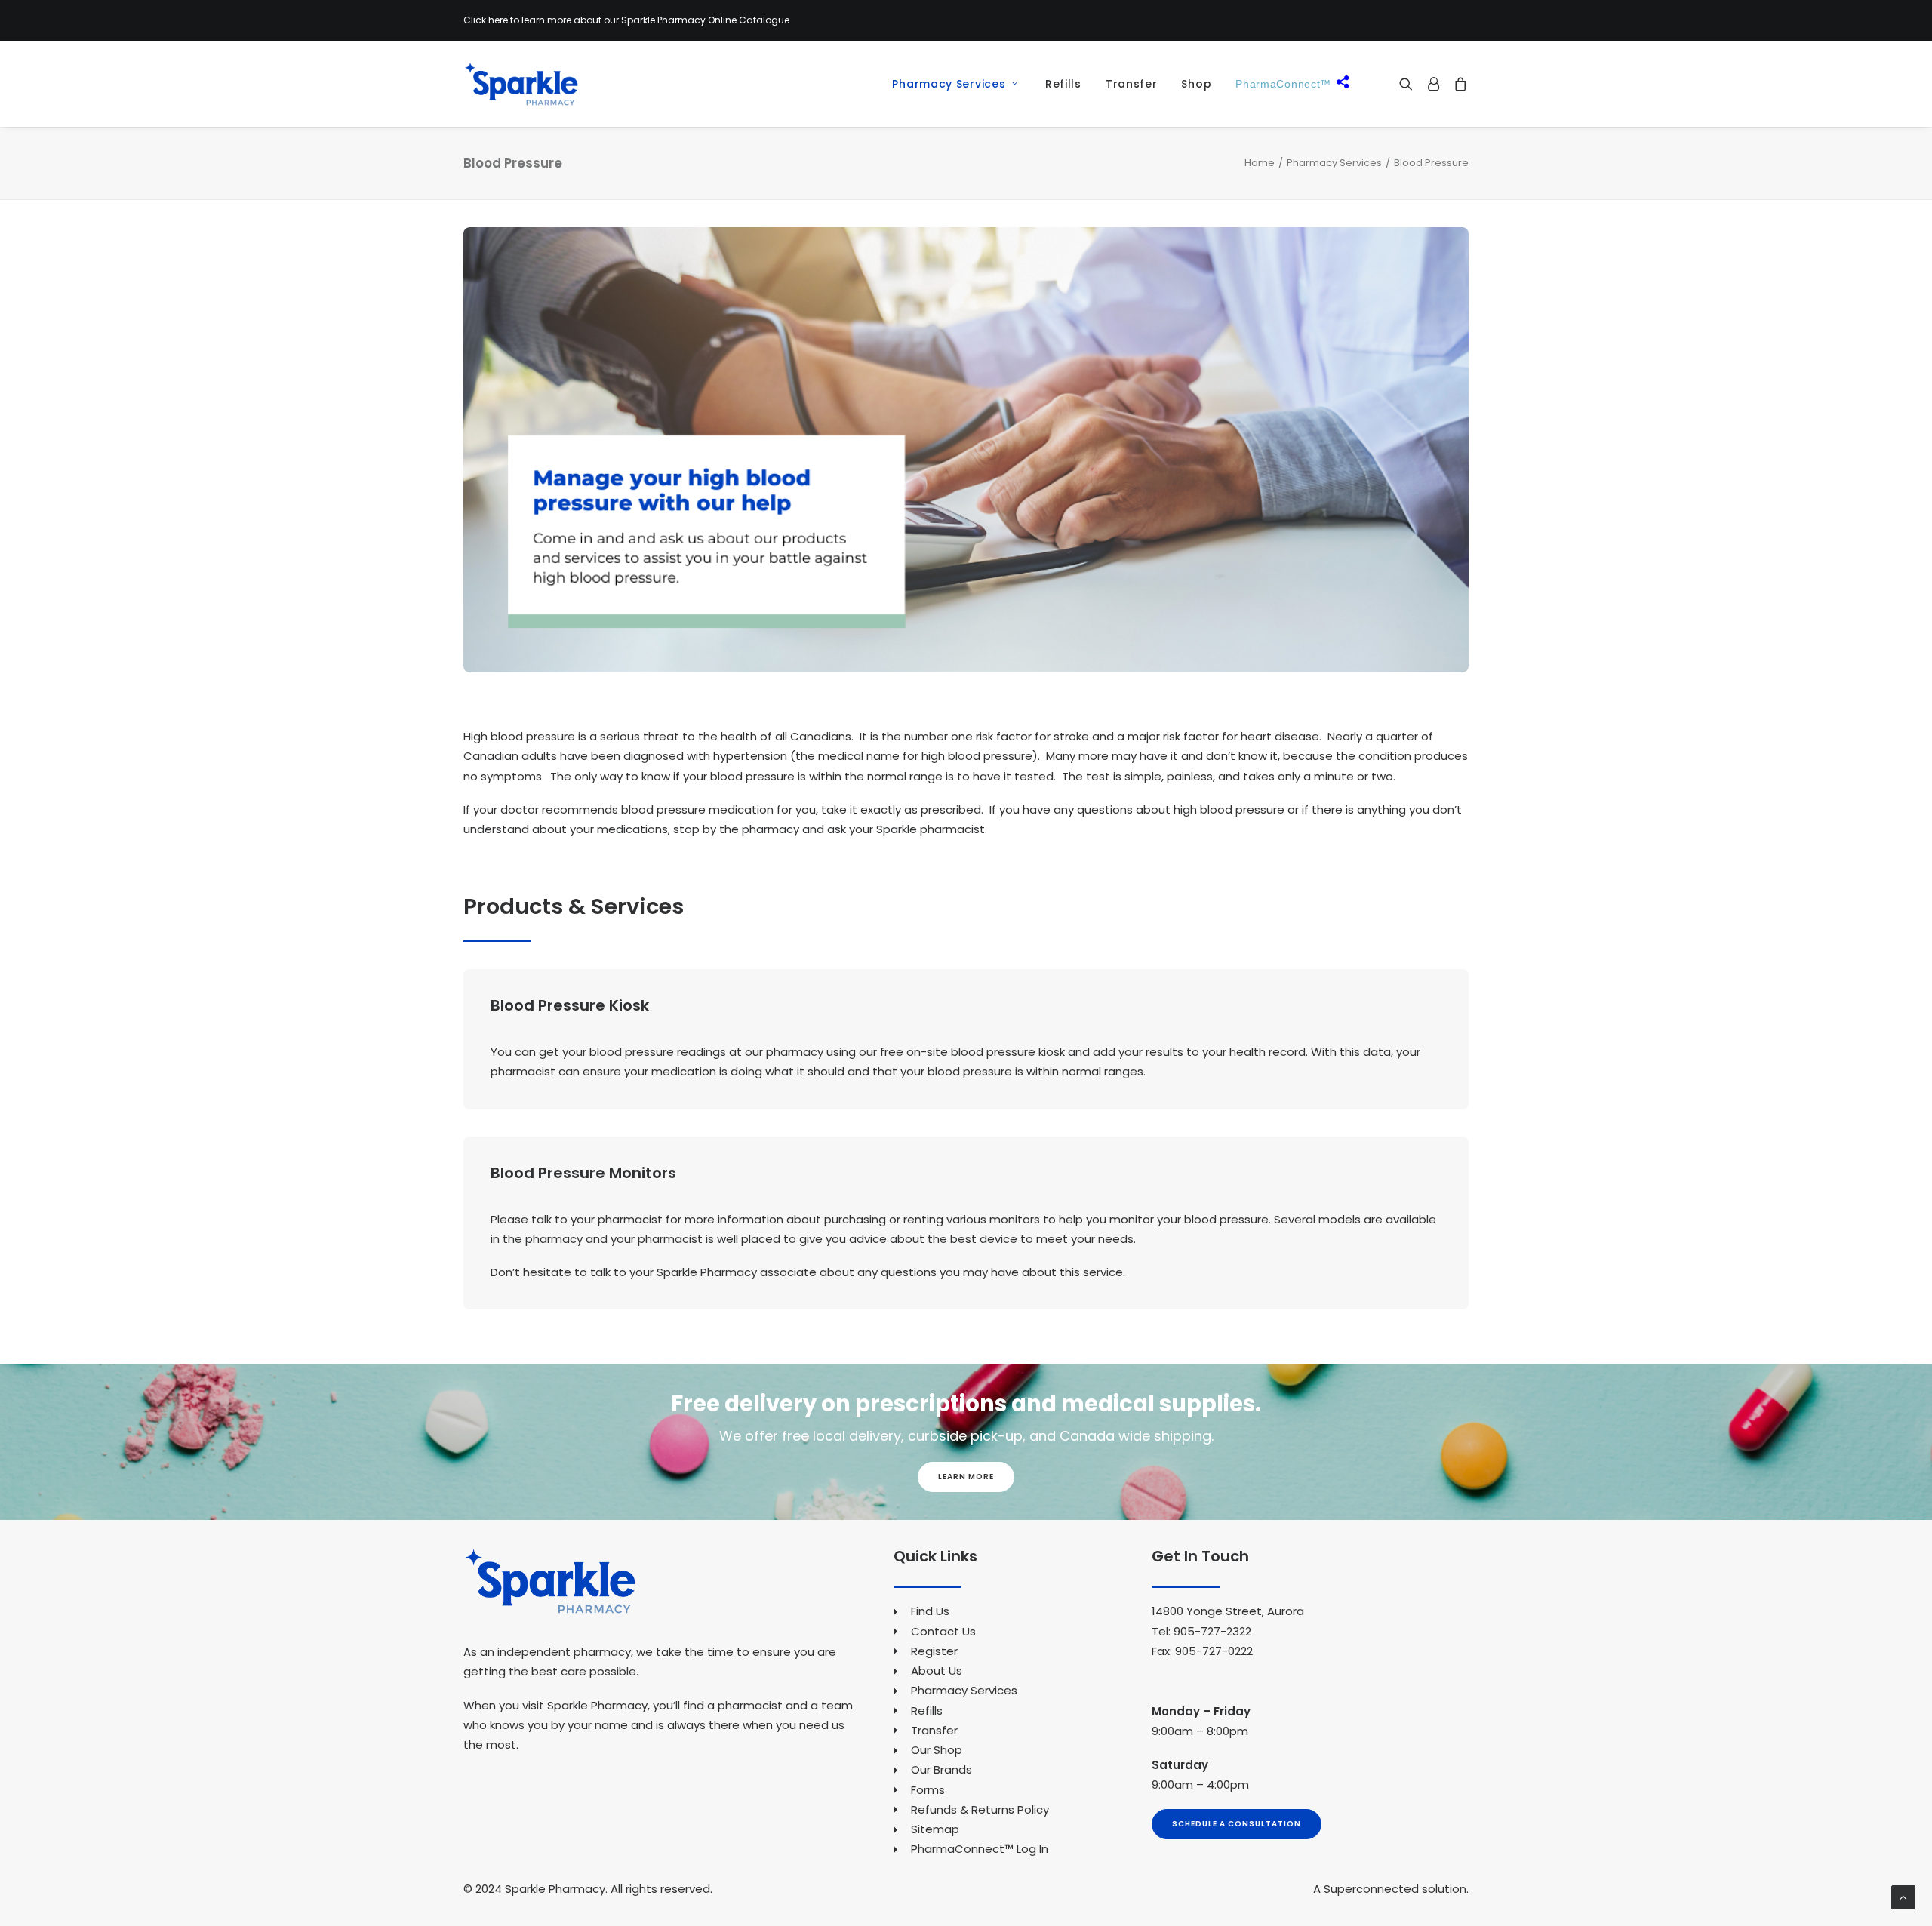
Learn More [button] (966, 1477)
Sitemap (935, 1829)
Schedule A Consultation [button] (1237, 1824)
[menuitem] (949, 84)
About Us (937, 1671)
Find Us (930, 1611)
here (498, 20)
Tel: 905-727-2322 (1201, 1631)
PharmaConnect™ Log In (980, 1849)
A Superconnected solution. (1391, 1889)
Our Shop (937, 1750)
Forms (928, 1790)
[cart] (1458, 84)
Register (934, 1651)
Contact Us (943, 1631)
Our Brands (941, 1769)
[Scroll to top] (1903, 1896)
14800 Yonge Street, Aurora (1228, 1611)
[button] (1409, 84)
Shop (1196, 84)
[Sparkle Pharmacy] (521, 84)
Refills (1063, 84)
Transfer (1132, 84)
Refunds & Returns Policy (980, 1809)
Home (1260, 163)
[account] (1433, 84)
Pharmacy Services (949, 84)
